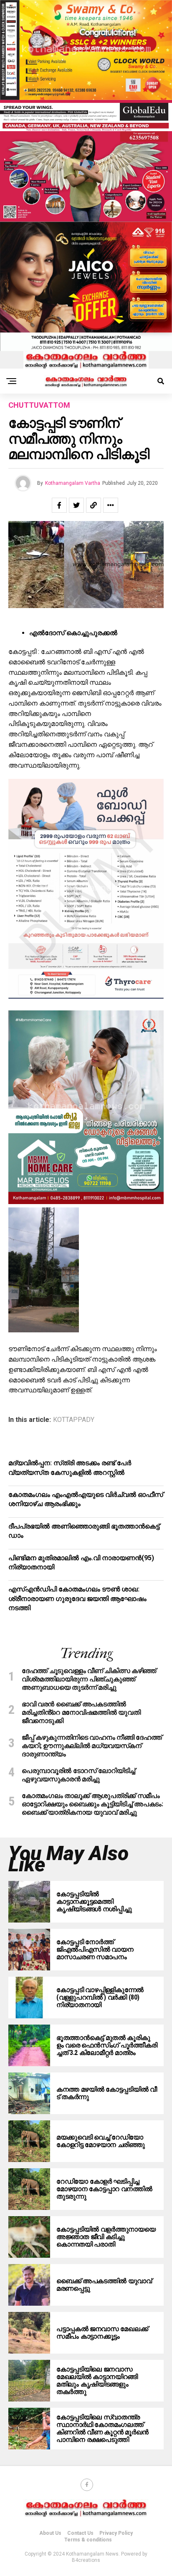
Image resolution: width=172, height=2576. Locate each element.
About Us (50, 2533)
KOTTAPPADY (74, 1420)
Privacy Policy (116, 2533)
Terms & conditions (88, 2540)
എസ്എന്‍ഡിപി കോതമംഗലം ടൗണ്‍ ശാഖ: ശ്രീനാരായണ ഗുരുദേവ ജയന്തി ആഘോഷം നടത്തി (77, 1598)
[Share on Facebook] (59, 505)
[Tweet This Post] (76, 505)
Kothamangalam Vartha (73, 483)
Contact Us (80, 2533)
